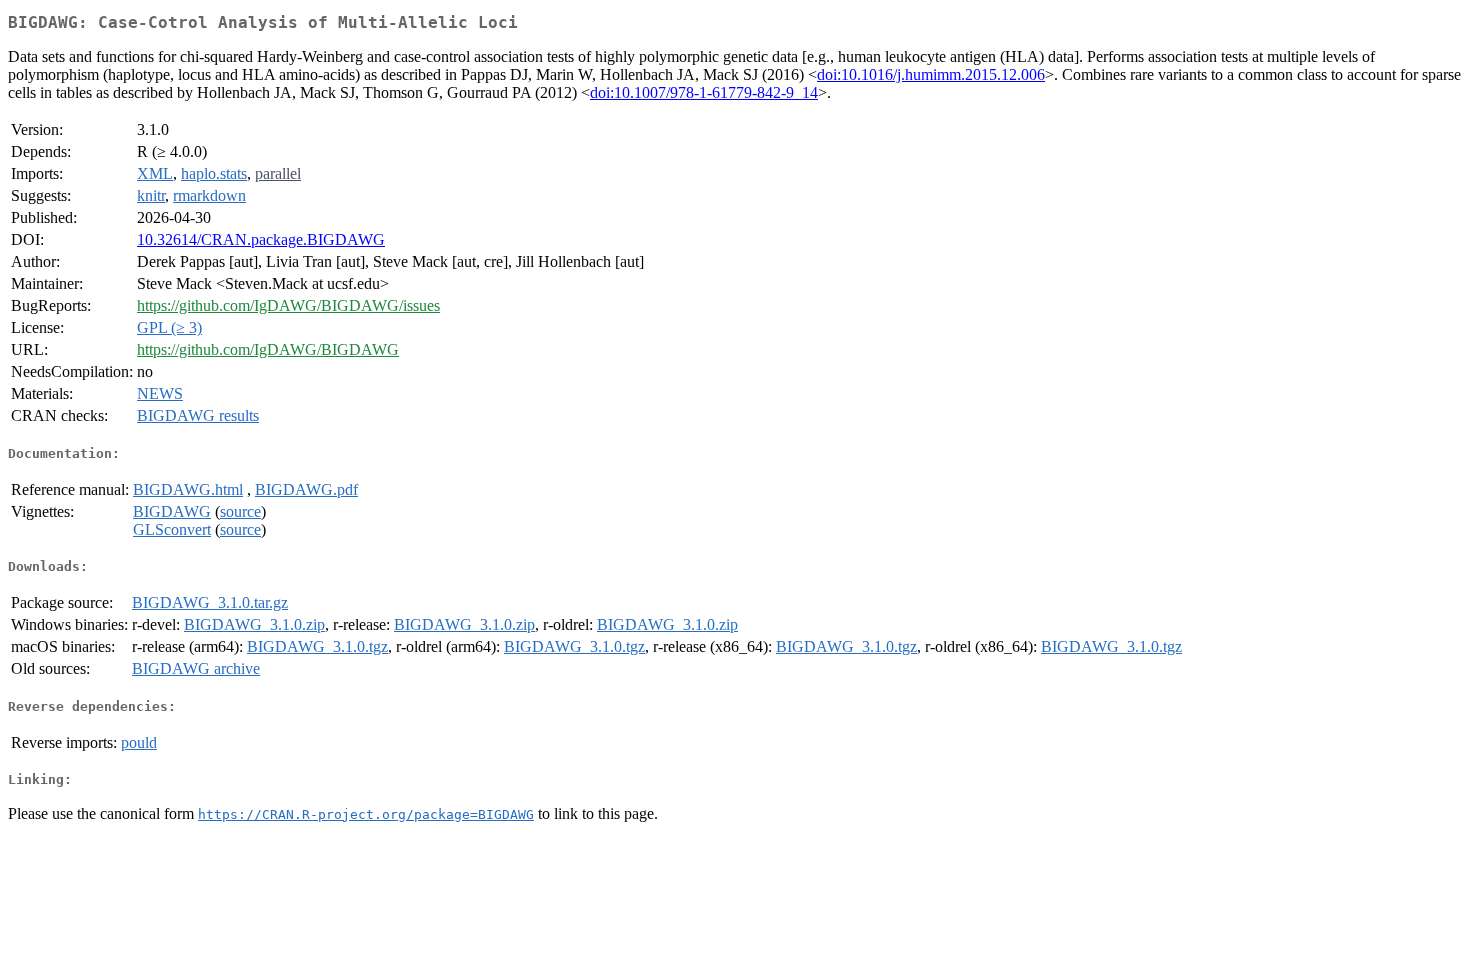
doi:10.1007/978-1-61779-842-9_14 (704, 92)
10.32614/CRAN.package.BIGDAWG (261, 239)
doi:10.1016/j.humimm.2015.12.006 (931, 74)
